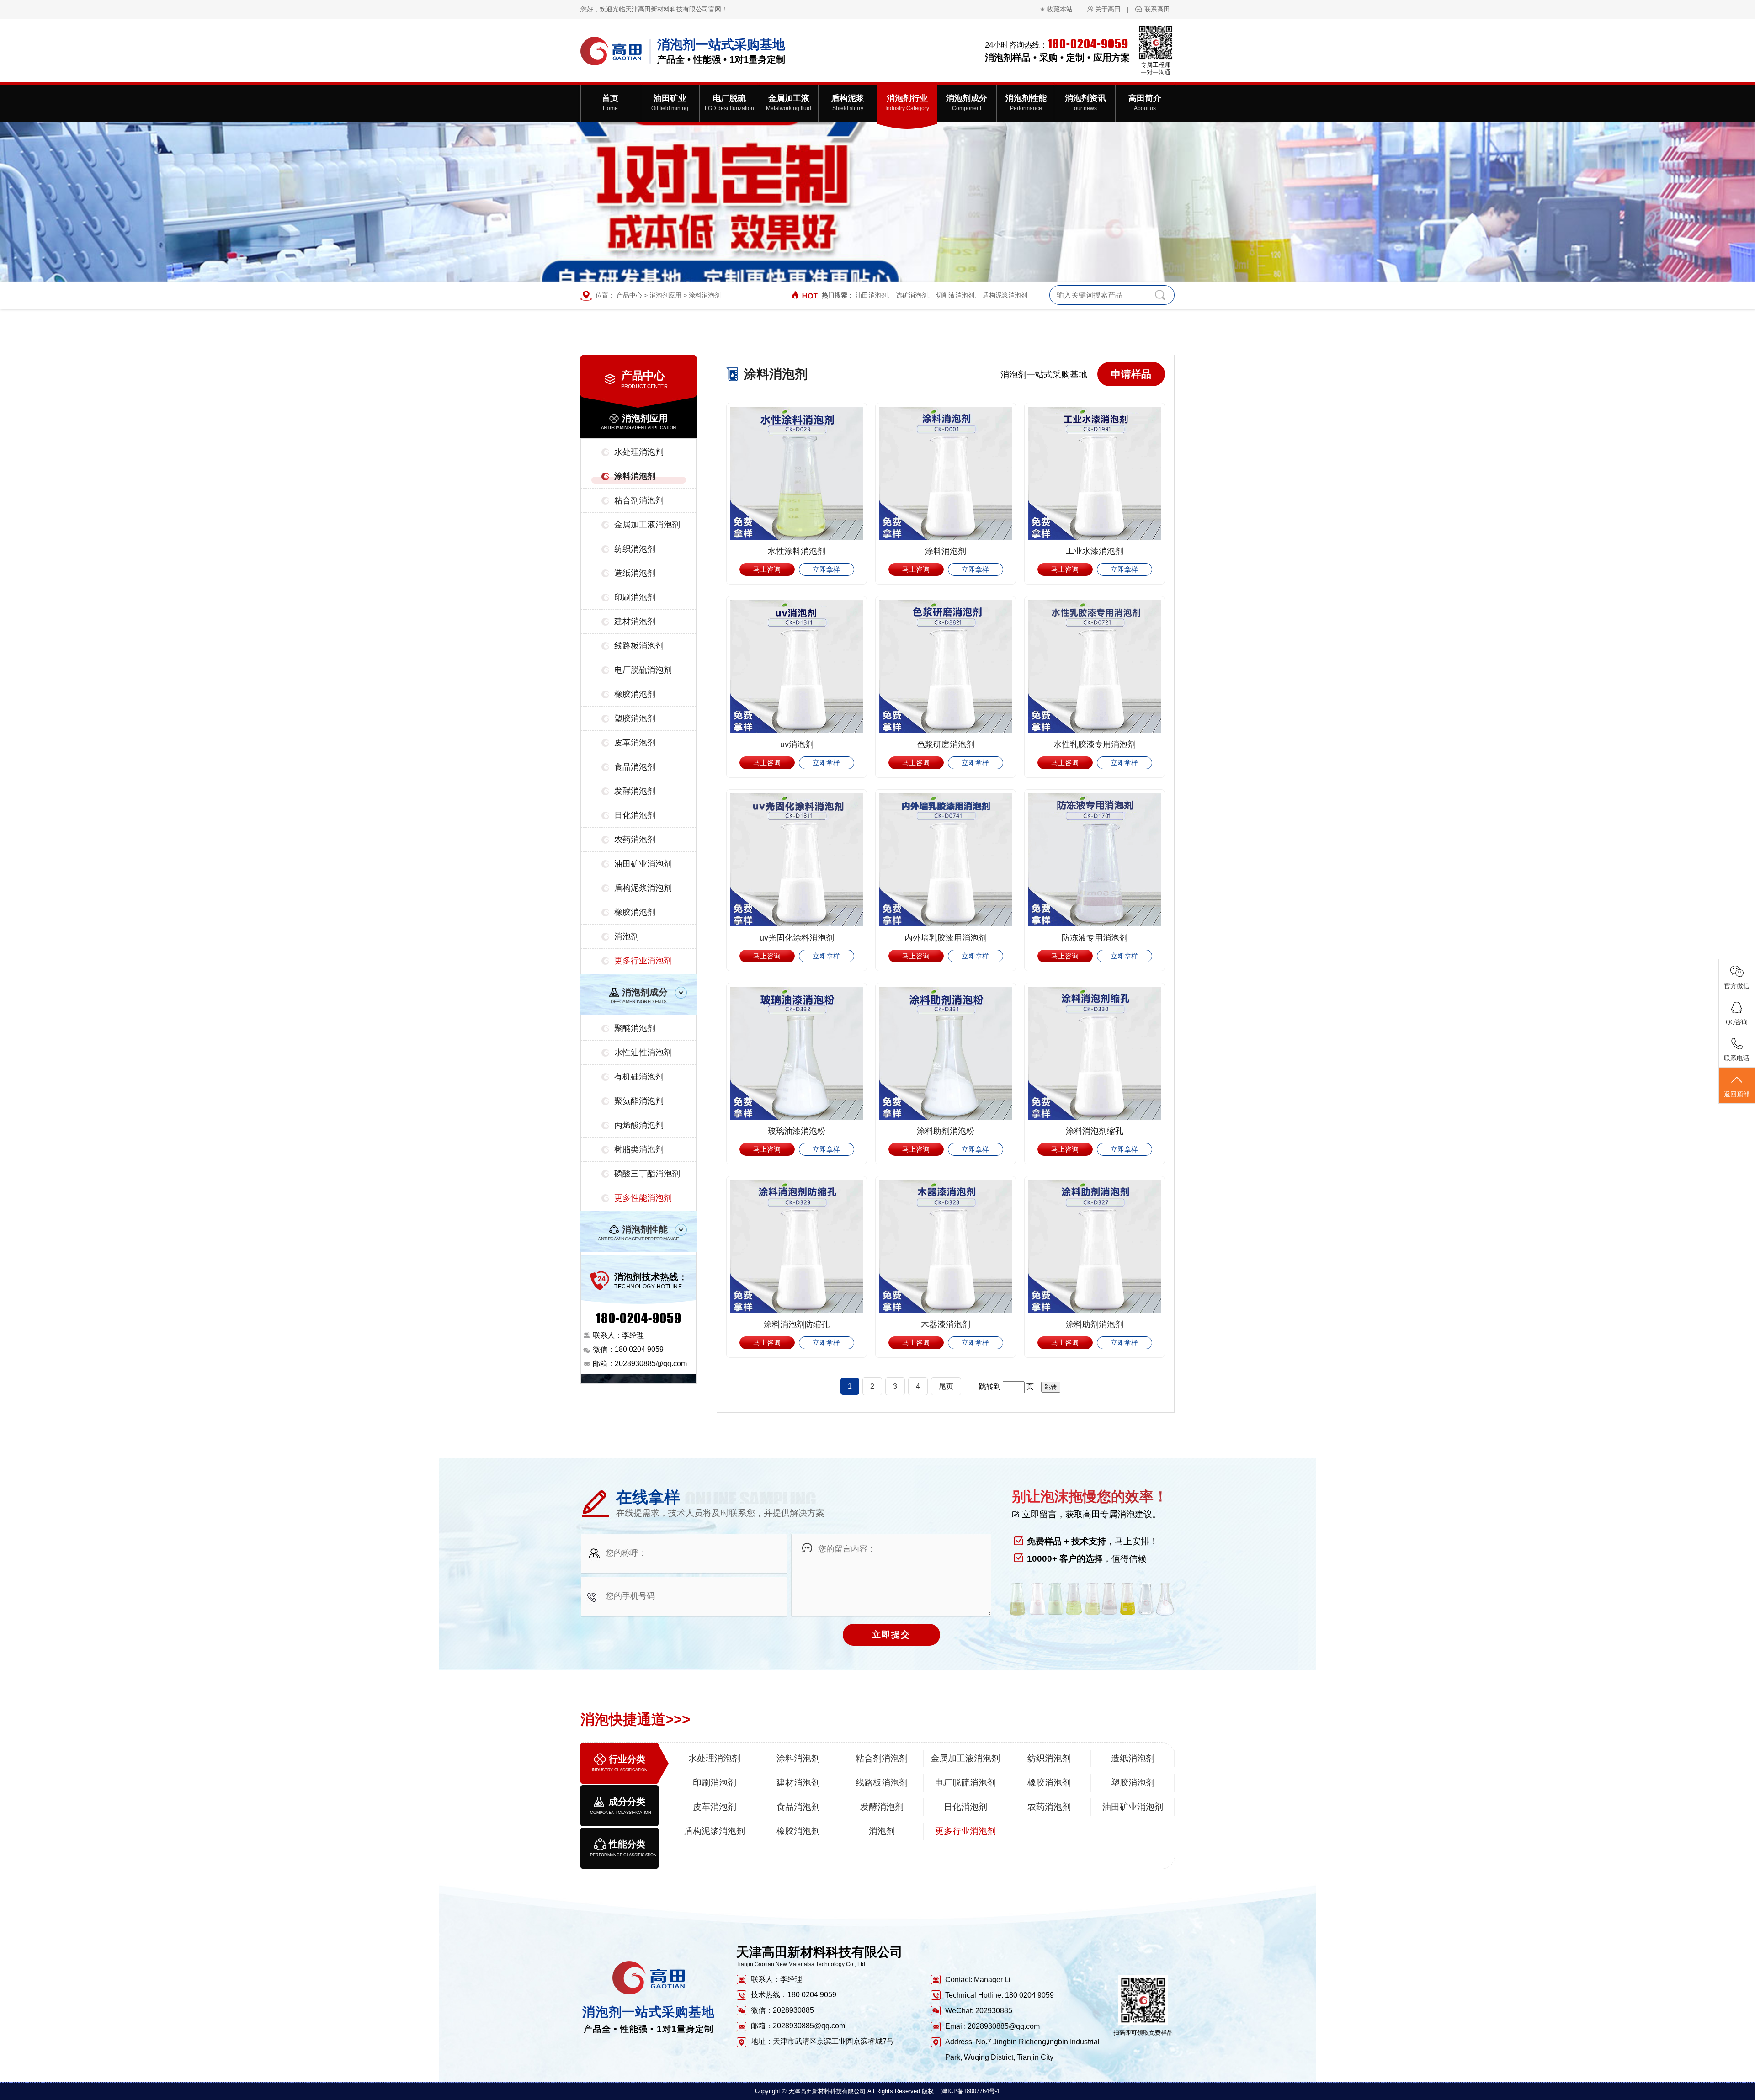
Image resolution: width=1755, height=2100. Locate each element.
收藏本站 (1060, 9)
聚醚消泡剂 (635, 1028)
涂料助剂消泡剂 (1095, 1324)
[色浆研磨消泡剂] (946, 667)
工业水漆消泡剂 (1095, 551)
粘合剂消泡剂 (639, 500)
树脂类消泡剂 (639, 1149)
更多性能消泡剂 (643, 1198)
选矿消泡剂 (912, 295)
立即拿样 (826, 569)
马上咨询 (767, 569)
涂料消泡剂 (705, 295)
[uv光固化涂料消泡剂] (797, 860)
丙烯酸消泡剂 (639, 1125)
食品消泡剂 (635, 767)
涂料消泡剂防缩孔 (797, 1324)
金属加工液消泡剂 (647, 525)
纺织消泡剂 (635, 549)
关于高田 (1108, 9)
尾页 (946, 1386)
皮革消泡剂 (635, 743)
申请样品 (1131, 374)
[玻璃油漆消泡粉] (797, 1053)
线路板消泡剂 (639, 646)
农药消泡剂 (635, 840)
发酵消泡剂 (635, 791)
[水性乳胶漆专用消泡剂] (1095, 667)
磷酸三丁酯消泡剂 (647, 1174)
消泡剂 (627, 936)
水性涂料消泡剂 (797, 551)
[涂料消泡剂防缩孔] (797, 1247)
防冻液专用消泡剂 (1095, 938)
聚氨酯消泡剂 (639, 1101)
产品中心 (629, 295)
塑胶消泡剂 (635, 718)
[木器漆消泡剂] (946, 1247)
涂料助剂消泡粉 (946, 1131)
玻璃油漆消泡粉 (797, 1131)
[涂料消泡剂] (946, 473)
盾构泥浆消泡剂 (1005, 295)
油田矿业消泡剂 (643, 864)
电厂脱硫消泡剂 (643, 670)
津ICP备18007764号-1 (971, 2091)
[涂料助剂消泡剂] (1095, 1247)
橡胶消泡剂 (635, 694)
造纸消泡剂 (635, 573)
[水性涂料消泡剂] (797, 473)
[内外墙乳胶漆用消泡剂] (946, 860)
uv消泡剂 (797, 744)
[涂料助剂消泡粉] (946, 1053)
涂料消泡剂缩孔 (1095, 1131)
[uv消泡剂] (797, 667)
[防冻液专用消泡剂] (1095, 860)
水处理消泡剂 (639, 452)
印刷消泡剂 (635, 597)
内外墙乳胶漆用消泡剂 (946, 938)
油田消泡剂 (872, 295)
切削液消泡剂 (955, 295)
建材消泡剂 (635, 622)
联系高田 (1157, 9)
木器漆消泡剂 (946, 1324)
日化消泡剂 (635, 815)
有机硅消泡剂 (639, 1077)
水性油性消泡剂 (643, 1053)
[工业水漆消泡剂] (1095, 473)
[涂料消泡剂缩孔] (1095, 1053)
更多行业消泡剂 (643, 961)
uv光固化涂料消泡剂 (797, 938)
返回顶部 (1737, 1094)
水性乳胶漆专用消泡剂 (1095, 744)
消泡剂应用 (665, 295)
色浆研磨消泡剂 (946, 744)
